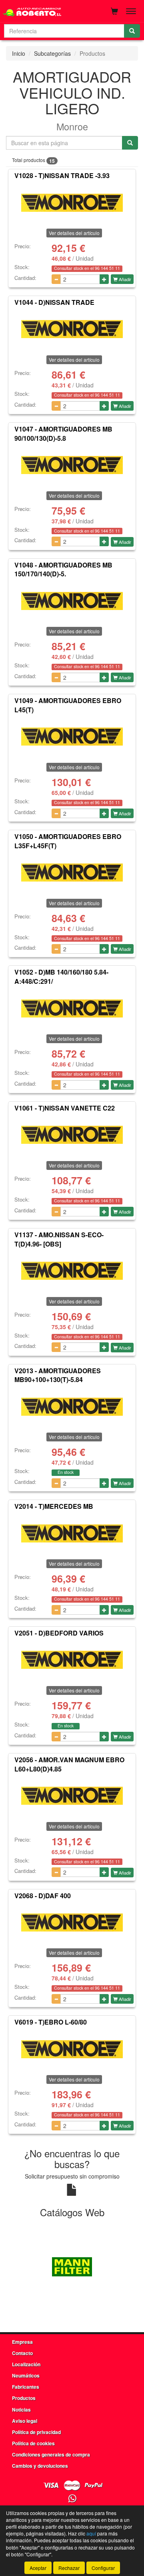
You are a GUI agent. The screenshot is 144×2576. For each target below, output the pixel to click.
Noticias (21, 2410)
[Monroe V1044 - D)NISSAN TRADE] (72, 329)
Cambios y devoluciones (40, 2466)
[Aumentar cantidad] (104, 279)
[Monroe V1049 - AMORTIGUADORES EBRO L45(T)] (72, 737)
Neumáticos (26, 2375)
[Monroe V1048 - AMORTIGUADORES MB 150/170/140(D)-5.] (72, 601)
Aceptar (38, 2568)
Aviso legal (25, 2421)
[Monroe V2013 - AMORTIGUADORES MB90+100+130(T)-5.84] (72, 1407)
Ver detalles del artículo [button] (74, 233)
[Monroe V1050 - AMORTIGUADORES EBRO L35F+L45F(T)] (72, 873)
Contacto (22, 2353)
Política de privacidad (36, 2432)
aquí (91, 2533)
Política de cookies (33, 2443)
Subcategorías (52, 53)
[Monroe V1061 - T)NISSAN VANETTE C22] (72, 1135)
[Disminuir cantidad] (56, 279)
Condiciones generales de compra (51, 2454)
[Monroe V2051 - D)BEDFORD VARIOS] (72, 1660)
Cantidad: (25, 278)
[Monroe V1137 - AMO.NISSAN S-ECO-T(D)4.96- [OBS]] (72, 1271)
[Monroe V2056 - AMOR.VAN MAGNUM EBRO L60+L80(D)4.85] (72, 1796)
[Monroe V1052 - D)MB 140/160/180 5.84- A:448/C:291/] (72, 1008)
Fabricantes (26, 2387)
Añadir (124, 279)
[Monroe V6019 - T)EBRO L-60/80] (72, 2049)
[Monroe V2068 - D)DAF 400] (72, 1922)
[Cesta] (114, 11)
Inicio (19, 53)
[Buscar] (132, 31)
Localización (26, 2364)
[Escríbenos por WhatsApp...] (72, 2499)
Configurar (103, 2568)
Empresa (22, 2342)
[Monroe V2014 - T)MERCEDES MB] (72, 1533)
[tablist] (72, 2266)
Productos (24, 2398)
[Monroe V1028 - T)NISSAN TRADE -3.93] (72, 203)
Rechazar (69, 2568)
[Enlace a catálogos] (72, 2266)
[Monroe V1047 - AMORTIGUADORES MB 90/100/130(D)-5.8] (72, 465)
